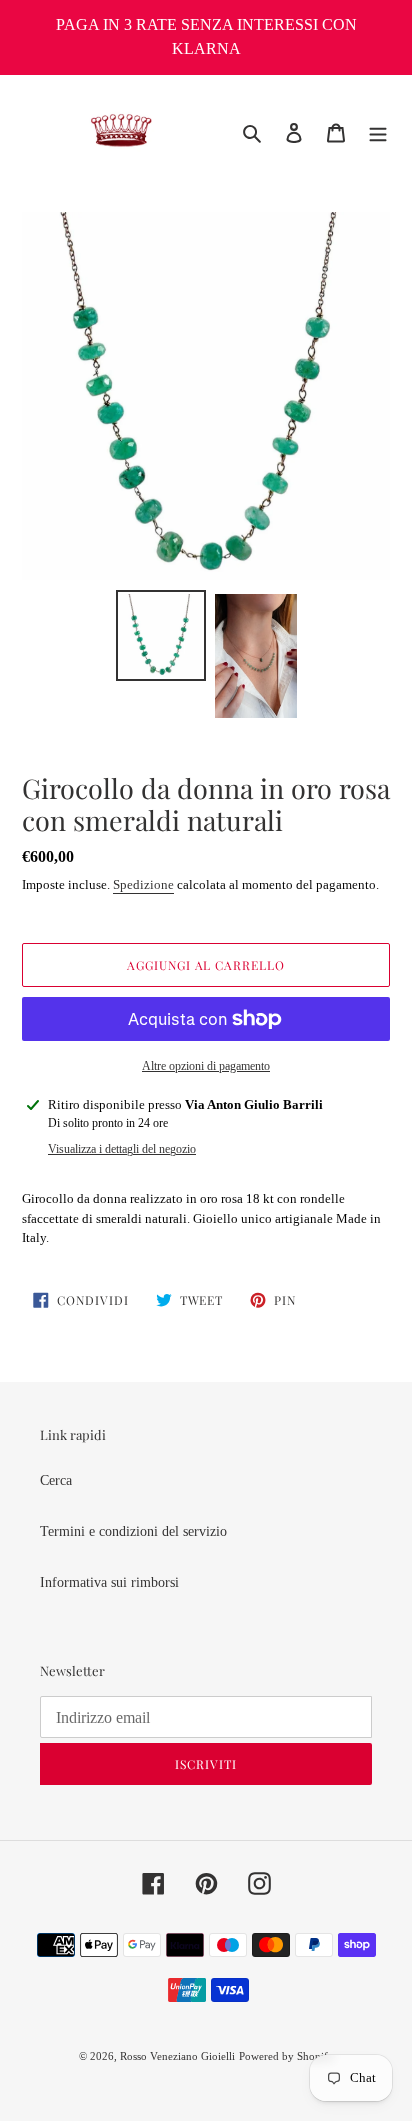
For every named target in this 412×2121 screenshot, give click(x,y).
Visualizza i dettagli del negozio (122, 1149)
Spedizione (143, 884)
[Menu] (378, 132)
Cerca (56, 1480)
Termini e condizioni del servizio (133, 1531)
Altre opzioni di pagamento (206, 1066)
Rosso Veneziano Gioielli (177, 2056)
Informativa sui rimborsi (109, 1582)
